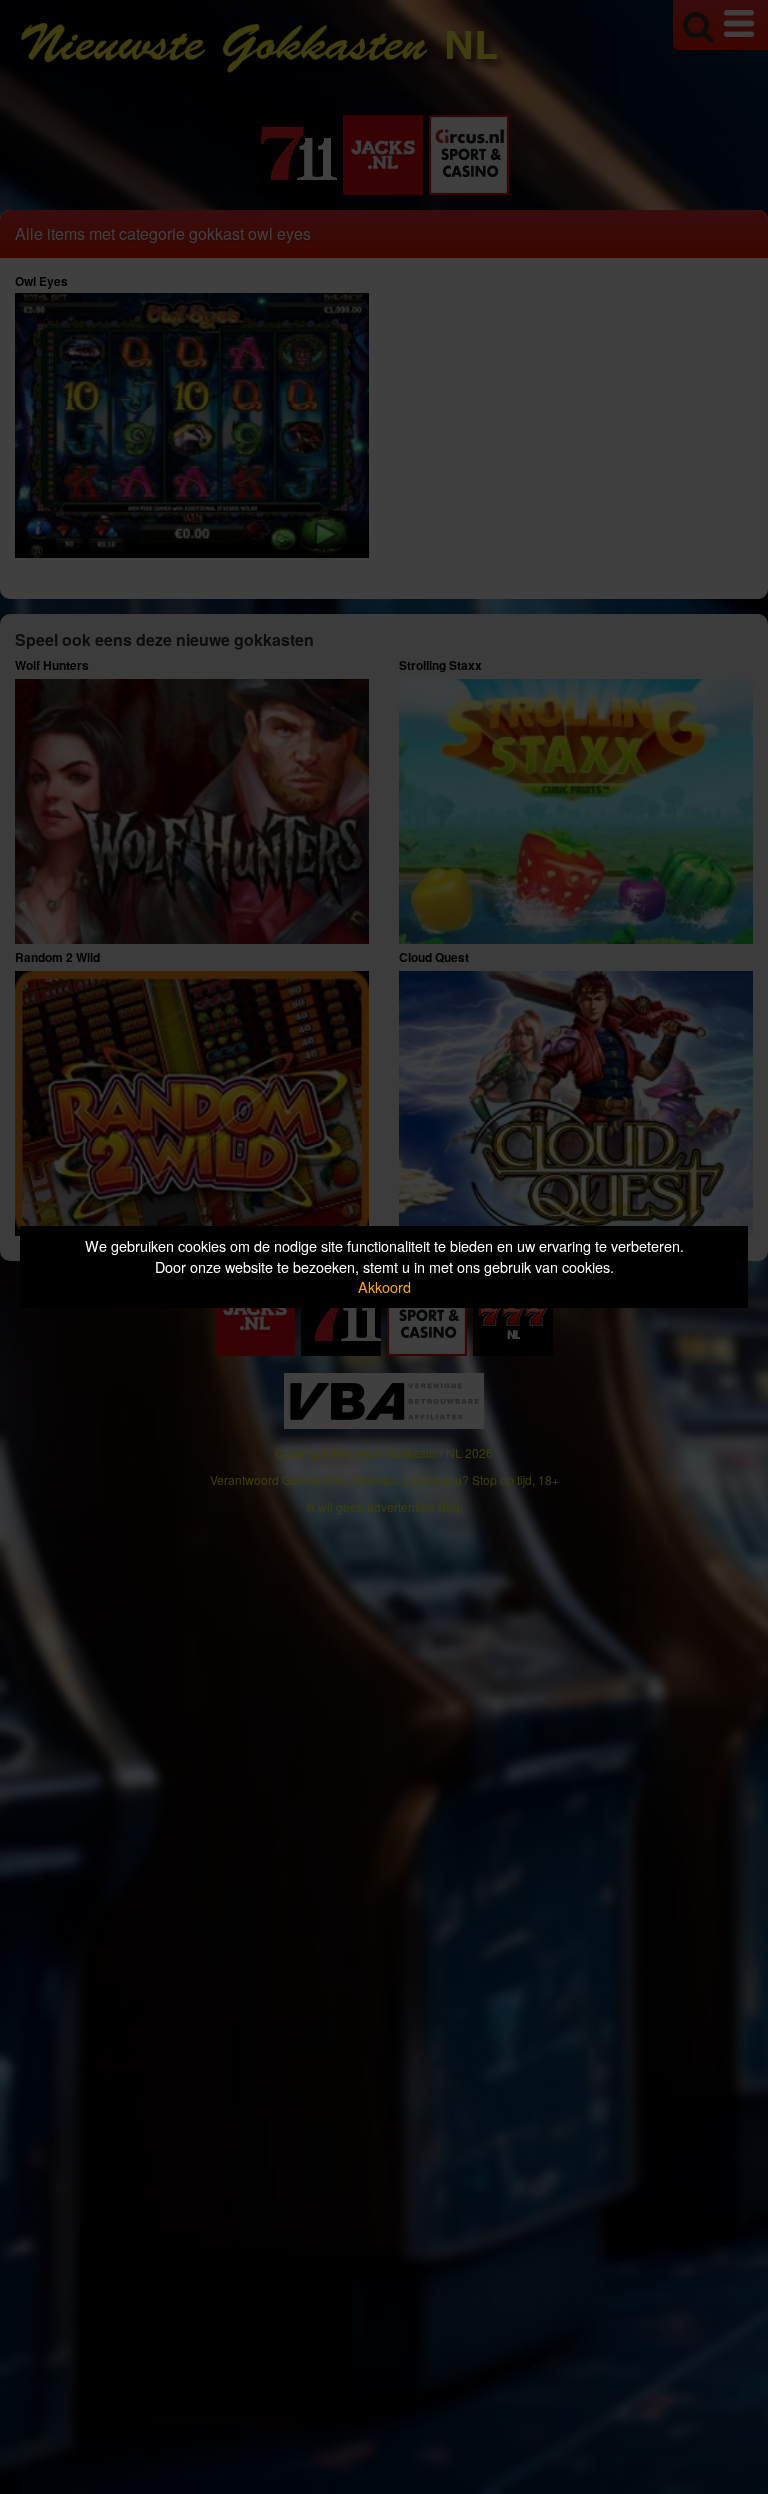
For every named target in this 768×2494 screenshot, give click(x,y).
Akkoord (384, 1286)
